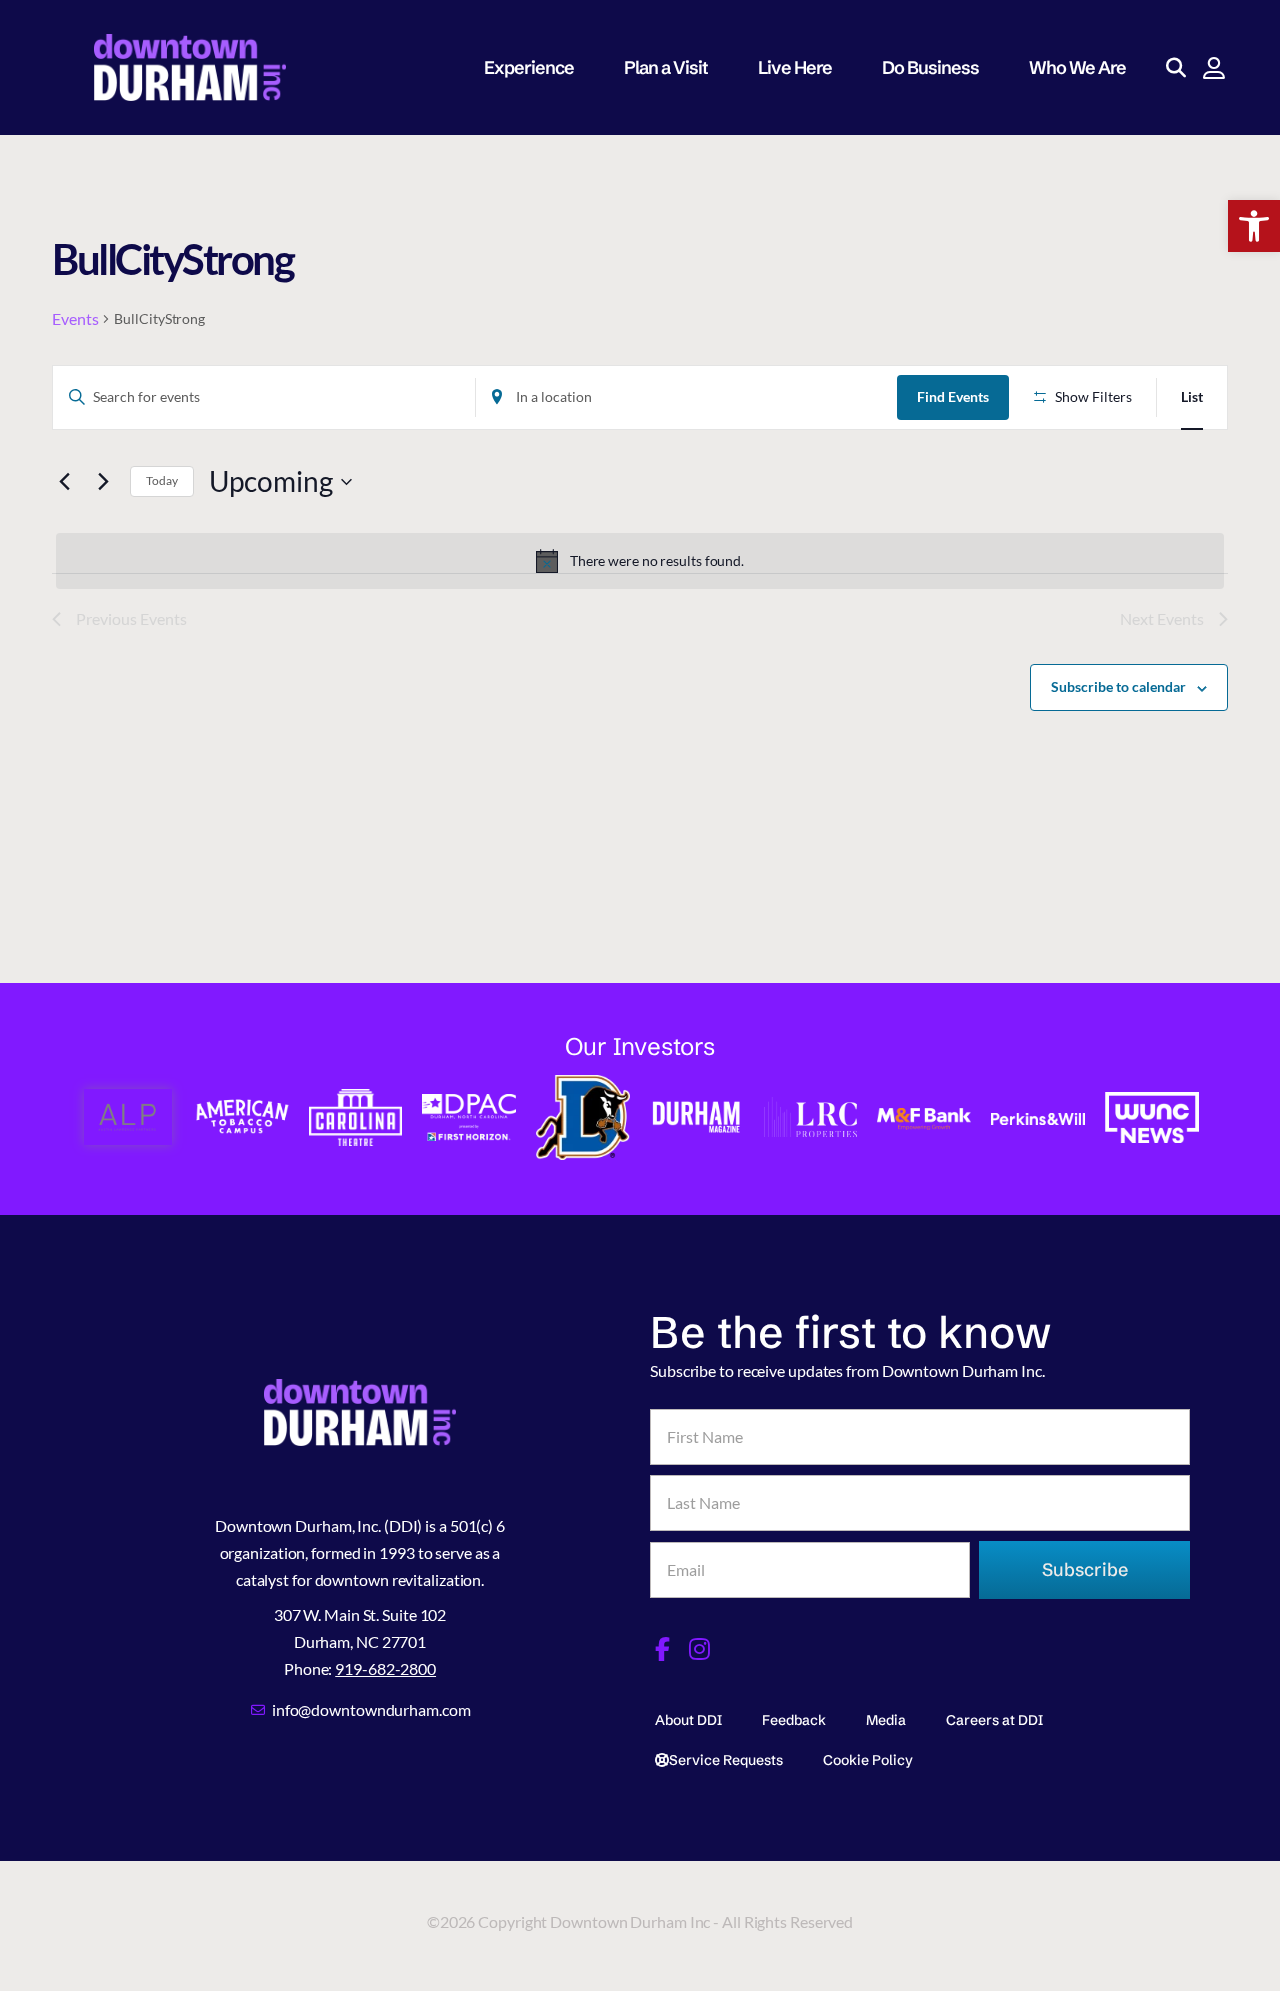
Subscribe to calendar (1118, 686)
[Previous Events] (64, 482)
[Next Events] (103, 482)
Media (886, 1720)
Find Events (953, 396)
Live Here (795, 67)
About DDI (688, 1720)
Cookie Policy (868, 1760)
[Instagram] (700, 1649)
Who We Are (1077, 67)
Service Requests (726, 1760)
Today (162, 480)
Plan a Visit (666, 67)
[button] (1254, 226)
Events (75, 318)
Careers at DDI (994, 1720)
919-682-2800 (385, 1668)
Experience (529, 67)
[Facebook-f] (662, 1649)
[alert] (640, 561)
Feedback (794, 1720)
